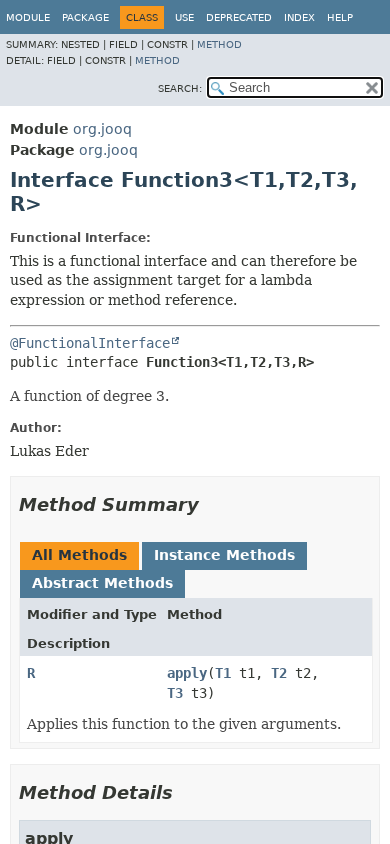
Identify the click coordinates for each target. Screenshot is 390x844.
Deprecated (239, 17)
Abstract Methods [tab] (102, 583)
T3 (175, 693)
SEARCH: (180, 88)
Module (28, 17)
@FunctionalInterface (90, 343)
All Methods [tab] (79, 555)
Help (340, 17)
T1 (223, 673)
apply (187, 673)
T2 (279, 673)
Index (299, 17)
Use (184, 17)
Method (219, 44)
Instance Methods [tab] (224, 555)
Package (85, 17)
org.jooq (102, 129)
